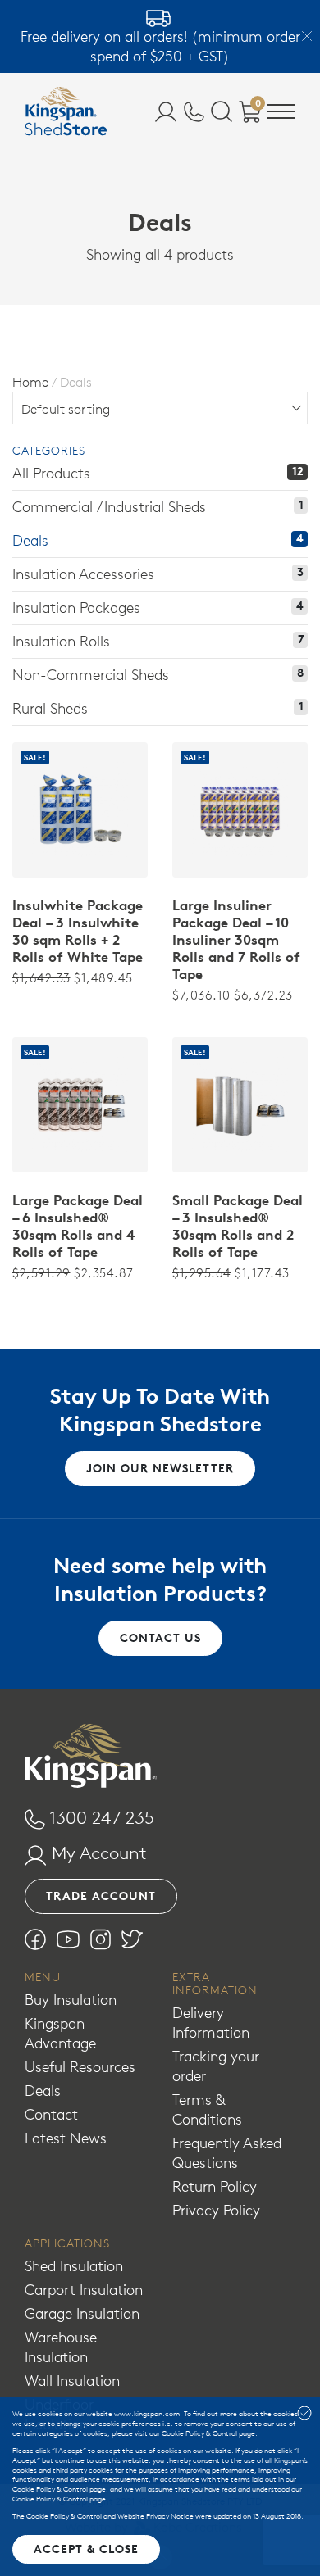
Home (30, 382)
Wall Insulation (72, 2381)
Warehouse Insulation (61, 2347)
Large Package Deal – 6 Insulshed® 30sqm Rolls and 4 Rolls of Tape (78, 1226)
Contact (51, 2114)
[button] (281, 114)
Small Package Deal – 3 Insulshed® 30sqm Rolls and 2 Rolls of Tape (238, 1226)
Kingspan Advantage (60, 2033)
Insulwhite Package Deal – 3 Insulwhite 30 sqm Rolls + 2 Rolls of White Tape (78, 931)
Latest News (66, 2138)
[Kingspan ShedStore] (66, 111)
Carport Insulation (84, 2290)
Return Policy (215, 2186)
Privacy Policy (216, 2210)
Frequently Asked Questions (227, 2153)
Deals (43, 2091)
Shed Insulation (74, 2266)
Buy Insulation (71, 2000)
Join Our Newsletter (160, 1468)
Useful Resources (80, 2067)
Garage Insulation (82, 2313)
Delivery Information (211, 2023)
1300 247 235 (100, 1817)
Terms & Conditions (207, 2109)
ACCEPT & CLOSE (86, 2549)
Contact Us (160, 1638)
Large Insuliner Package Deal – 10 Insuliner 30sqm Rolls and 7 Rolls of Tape (236, 940)
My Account (97, 1853)
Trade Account (101, 1896)
